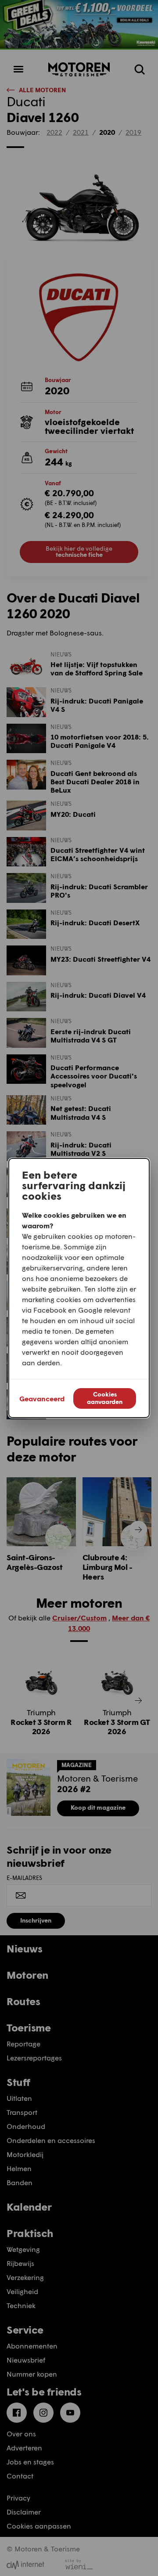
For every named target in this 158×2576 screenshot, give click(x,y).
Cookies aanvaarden (105, 1398)
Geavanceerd (42, 1398)
